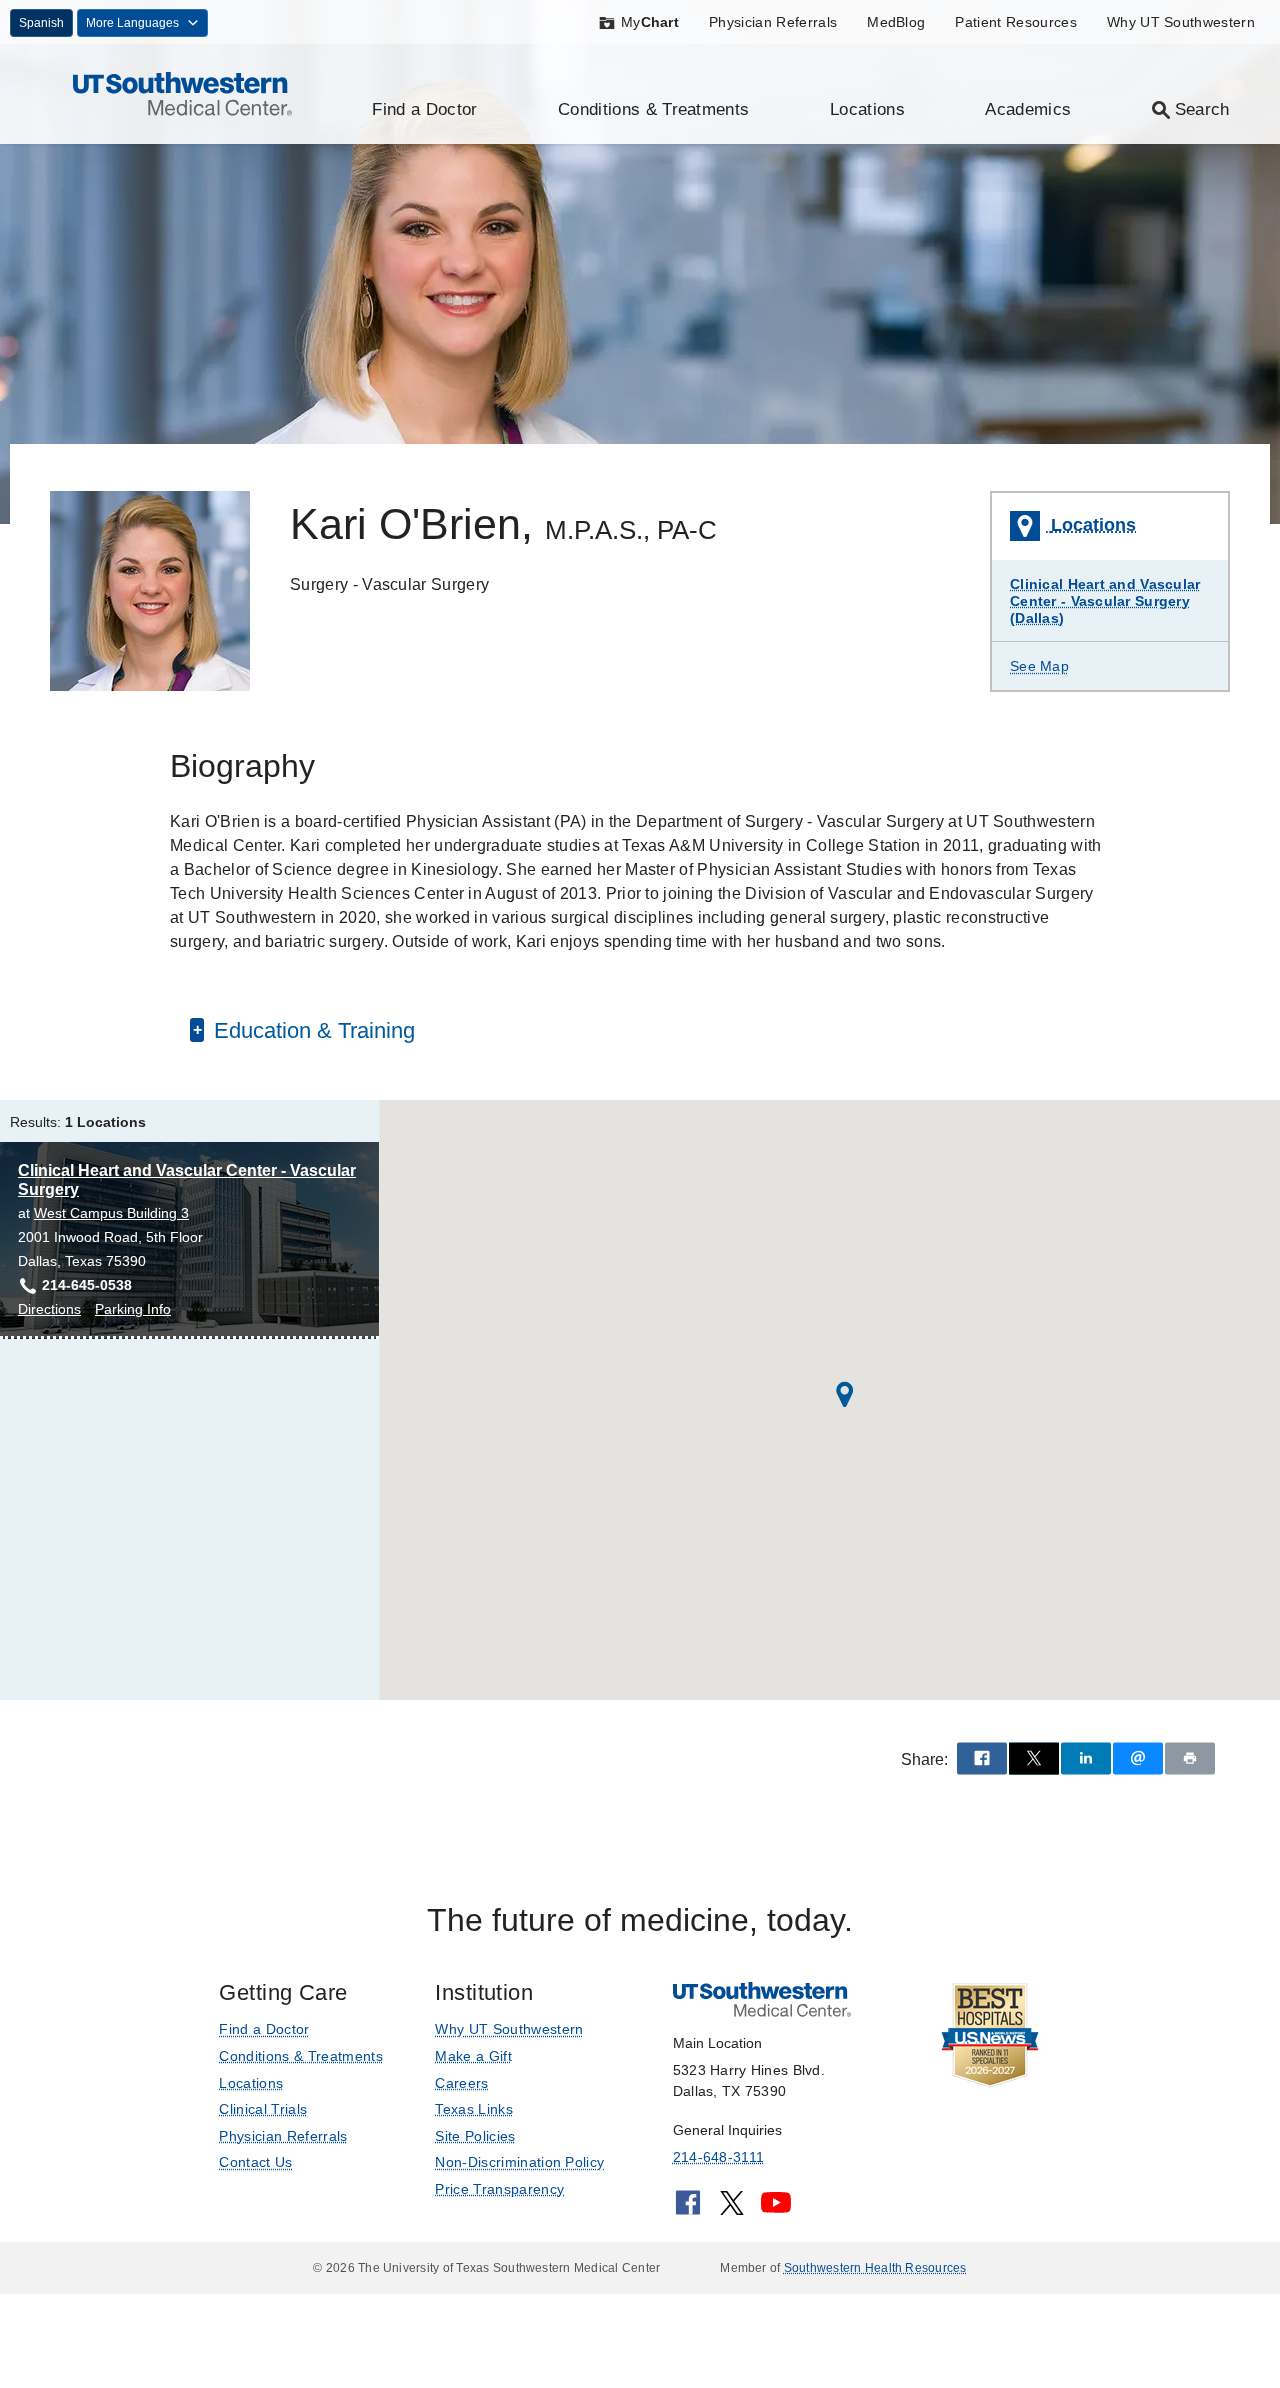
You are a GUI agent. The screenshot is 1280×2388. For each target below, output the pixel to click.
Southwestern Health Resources (875, 2268)
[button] (845, 1394)
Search (1202, 109)
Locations (867, 109)
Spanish (41, 23)
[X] (732, 2209)
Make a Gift (473, 2056)
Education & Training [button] (311, 1030)
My (650, 22)
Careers (461, 2083)
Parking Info (133, 1310)
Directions (49, 1310)
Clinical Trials (263, 2109)
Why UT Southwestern (1181, 22)
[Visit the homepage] (182, 92)
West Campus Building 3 (111, 1213)
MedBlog (896, 22)
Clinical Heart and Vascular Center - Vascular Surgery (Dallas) (1105, 601)
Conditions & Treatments (653, 109)
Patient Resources (1015, 22)
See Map (1039, 666)
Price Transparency (499, 2189)
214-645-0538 (87, 1285)
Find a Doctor (424, 109)
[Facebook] (688, 2209)
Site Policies (475, 2136)
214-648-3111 (718, 2157)
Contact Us (255, 2162)
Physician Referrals (773, 22)
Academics (1028, 109)
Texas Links (474, 2109)
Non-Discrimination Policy (519, 2162)
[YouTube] (776, 2209)
